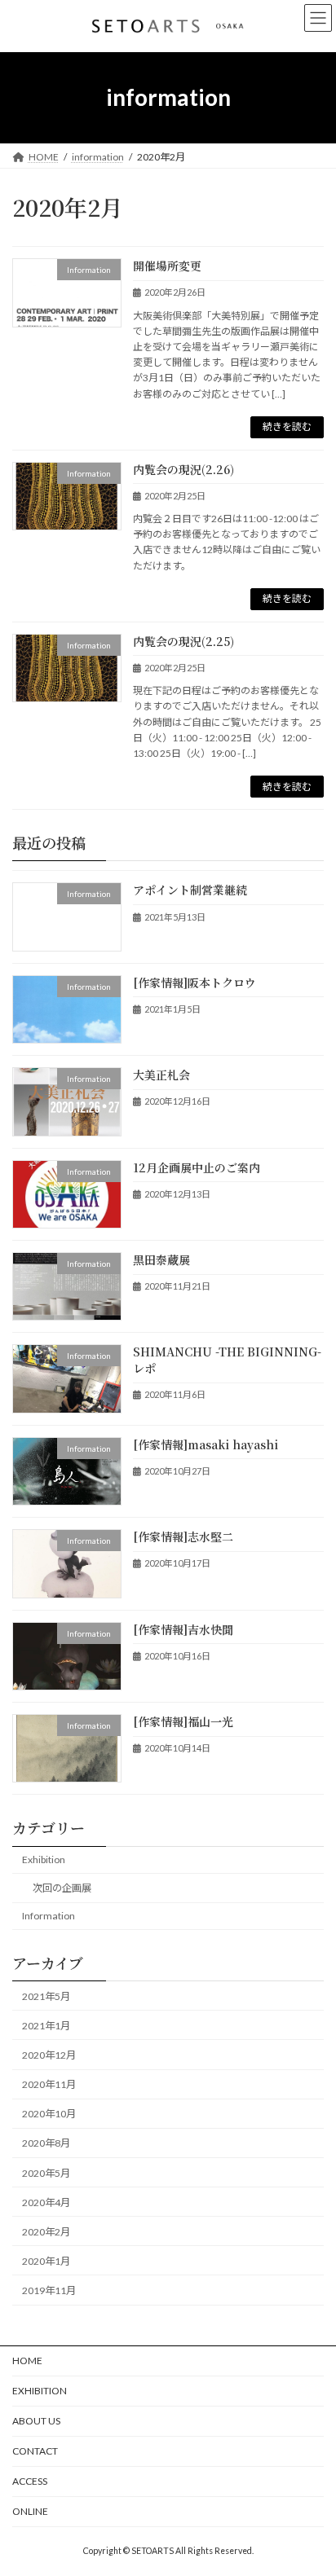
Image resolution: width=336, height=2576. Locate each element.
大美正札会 (161, 1075)
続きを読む (287, 426)
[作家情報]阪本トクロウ (195, 982)
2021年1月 (46, 2026)
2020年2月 (46, 2232)
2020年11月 (49, 2084)
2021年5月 (46, 1996)
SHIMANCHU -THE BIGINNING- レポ (227, 1361)
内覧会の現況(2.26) (183, 469)
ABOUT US (36, 2421)
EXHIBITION (40, 2391)
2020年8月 (46, 2144)
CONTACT (35, 2451)
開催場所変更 (167, 266)
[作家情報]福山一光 (183, 1721)
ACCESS (30, 2481)
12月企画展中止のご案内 (197, 1167)
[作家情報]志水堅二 (183, 1536)
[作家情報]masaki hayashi (206, 1444)
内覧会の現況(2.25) (183, 641)
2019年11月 (49, 2290)
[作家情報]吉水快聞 (183, 1629)
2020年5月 (46, 2173)
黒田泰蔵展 (161, 1259)
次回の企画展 (62, 1888)
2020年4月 (46, 2202)
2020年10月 (49, 2114)
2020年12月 (49, 2055)
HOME (27, 2361)
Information (49, 1917)
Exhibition (44, 1859)
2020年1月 (46, 2261)
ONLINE (30, 2511)
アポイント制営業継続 (190, 890)
